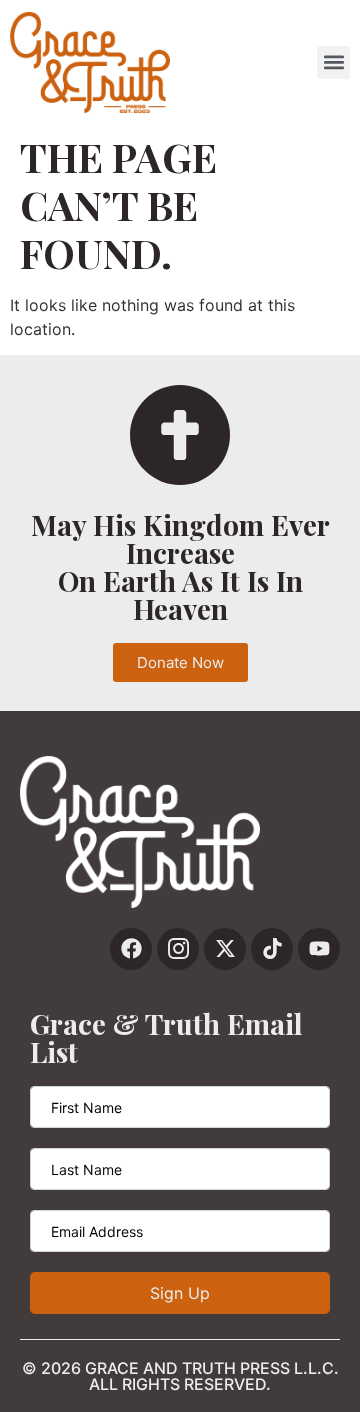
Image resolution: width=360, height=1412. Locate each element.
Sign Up (180, 1293)
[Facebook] (131, 949)
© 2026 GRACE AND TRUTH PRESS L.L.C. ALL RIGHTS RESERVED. (180, 1376)
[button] (333, 62)
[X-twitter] (225, 949)
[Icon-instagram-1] (178, 949)
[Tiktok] (272, 949)
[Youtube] (319, 949)
